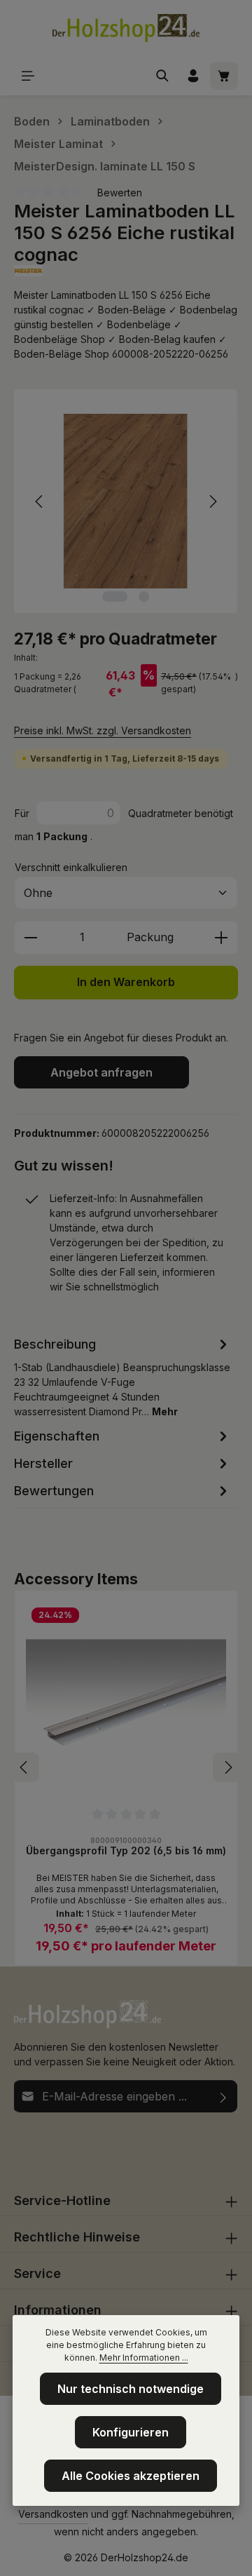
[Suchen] (162, 76)
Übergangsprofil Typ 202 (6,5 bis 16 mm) (126, 1850)
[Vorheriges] (40, 501)
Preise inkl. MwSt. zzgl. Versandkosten (103, 730)
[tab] (122, 1376)
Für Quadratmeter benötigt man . (124, 825)
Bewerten (120, 193)
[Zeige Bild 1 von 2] (115, 596)
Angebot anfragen (101, 1072)
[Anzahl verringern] (30, 938)
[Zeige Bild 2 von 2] (144, 596)
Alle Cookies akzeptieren (131, 2476)
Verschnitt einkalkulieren (71, 867)
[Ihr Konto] (193, 76)
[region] (126, 501)
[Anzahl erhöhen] (222, 938)
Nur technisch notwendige (131, 2389)
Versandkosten (53, 2514)
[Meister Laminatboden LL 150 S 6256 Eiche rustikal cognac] (126, 501)
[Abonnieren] (224, 2096)
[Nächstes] (212, 501)
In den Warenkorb (126, 982)
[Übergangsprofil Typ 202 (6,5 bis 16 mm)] (126, 1702)
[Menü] (28, 76)
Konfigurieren (131, 2432)
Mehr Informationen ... (144, 2358)
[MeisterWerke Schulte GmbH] (126, 271)
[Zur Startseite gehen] (126, 28)
